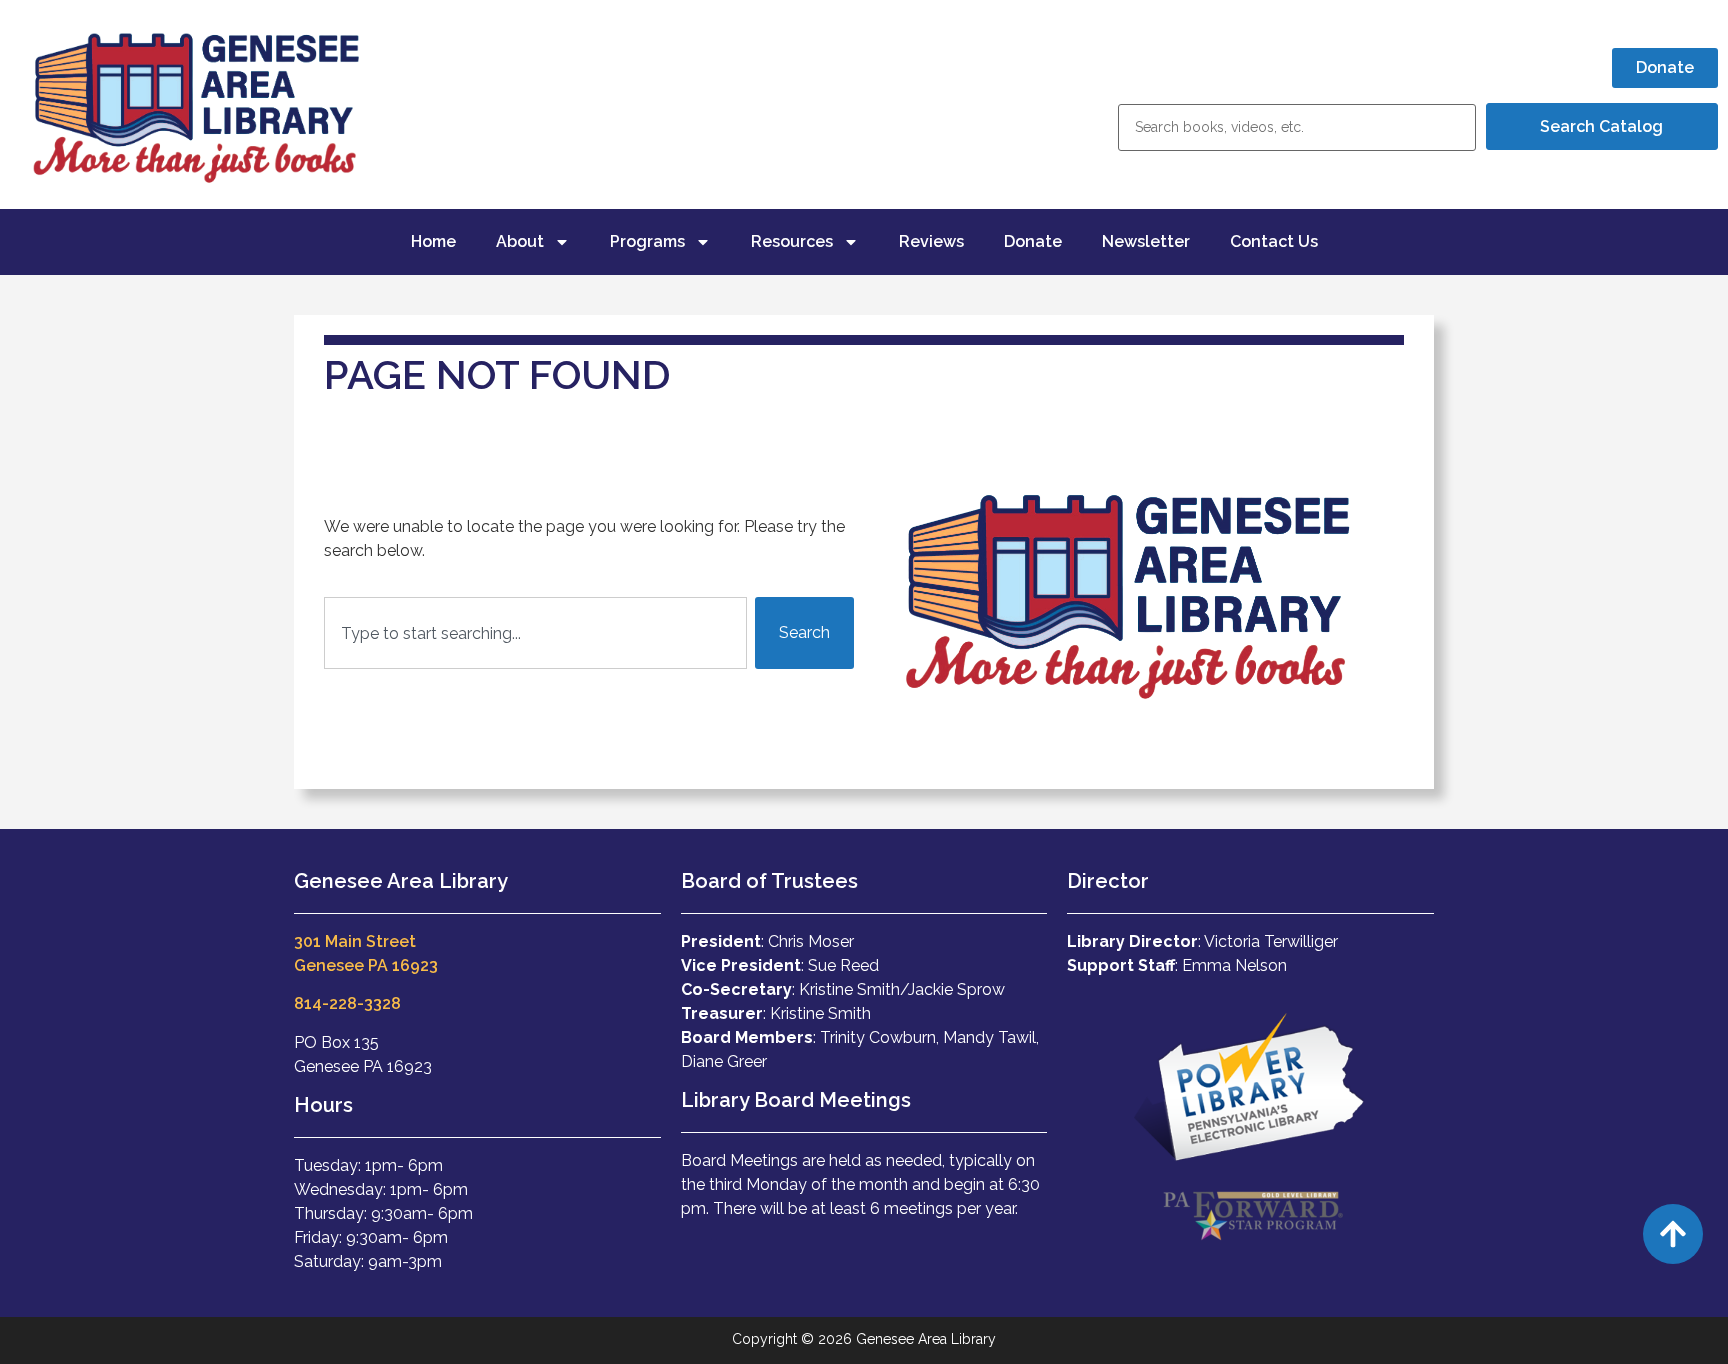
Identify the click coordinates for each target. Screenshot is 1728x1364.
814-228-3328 (347, 1003)
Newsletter (1146, 241)
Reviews (931, 241)
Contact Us (1274, 241)
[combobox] (535, 633)
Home (433, 241)
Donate (1033, 241)
